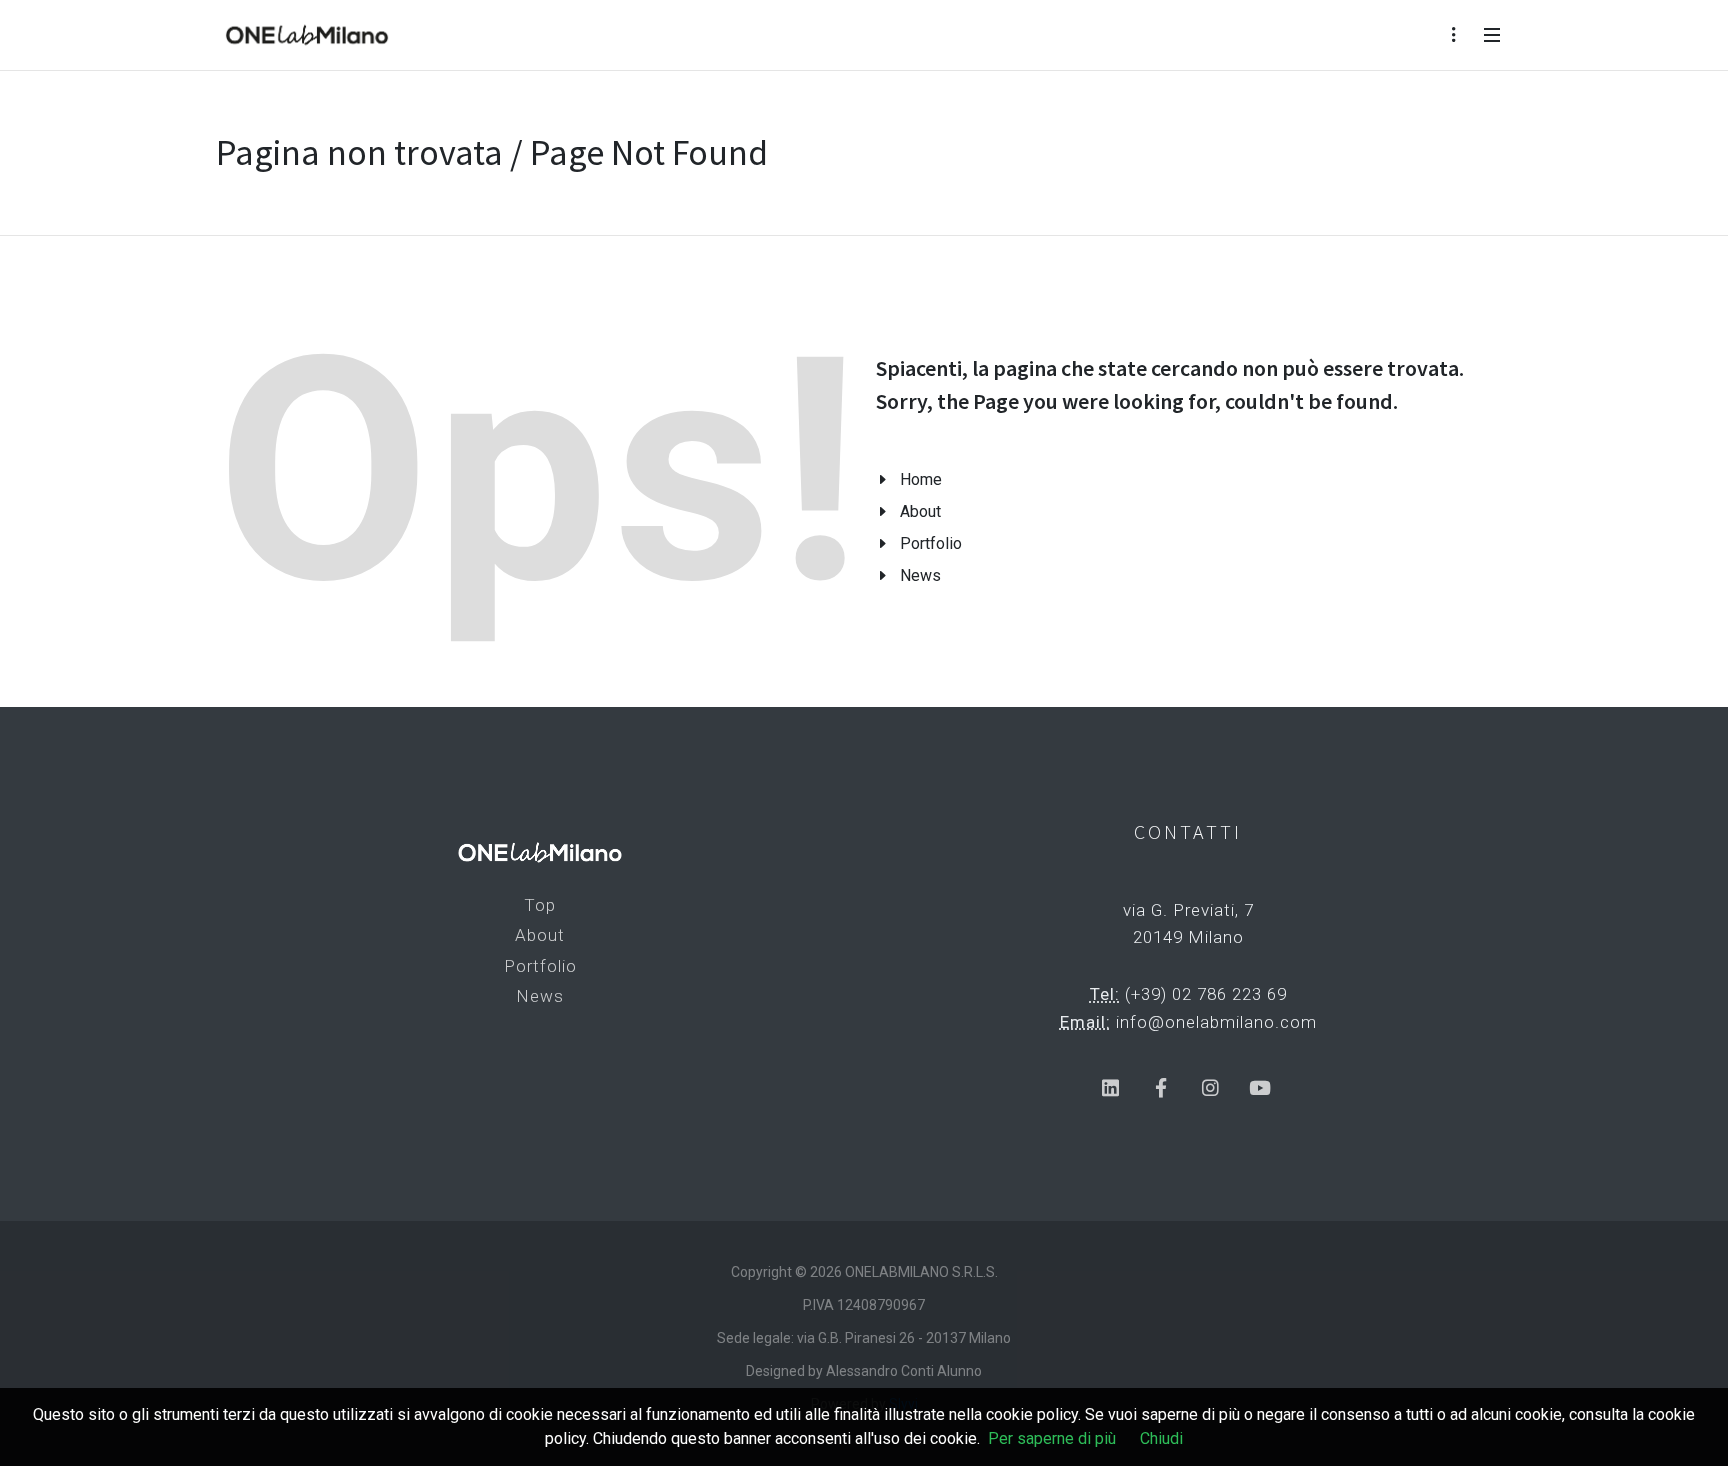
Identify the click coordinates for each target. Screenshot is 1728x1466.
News (920, 575)
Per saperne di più (1052, 1438)
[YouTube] (1260, 1088)
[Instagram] (1210, 1088)
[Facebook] (1160, 1088)
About (920, 511)
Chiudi (1161, 1438)
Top (540, 905)
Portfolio (931, 543)
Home (921, 479)
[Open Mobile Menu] (1492, 35)
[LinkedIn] (1110, 1088)
